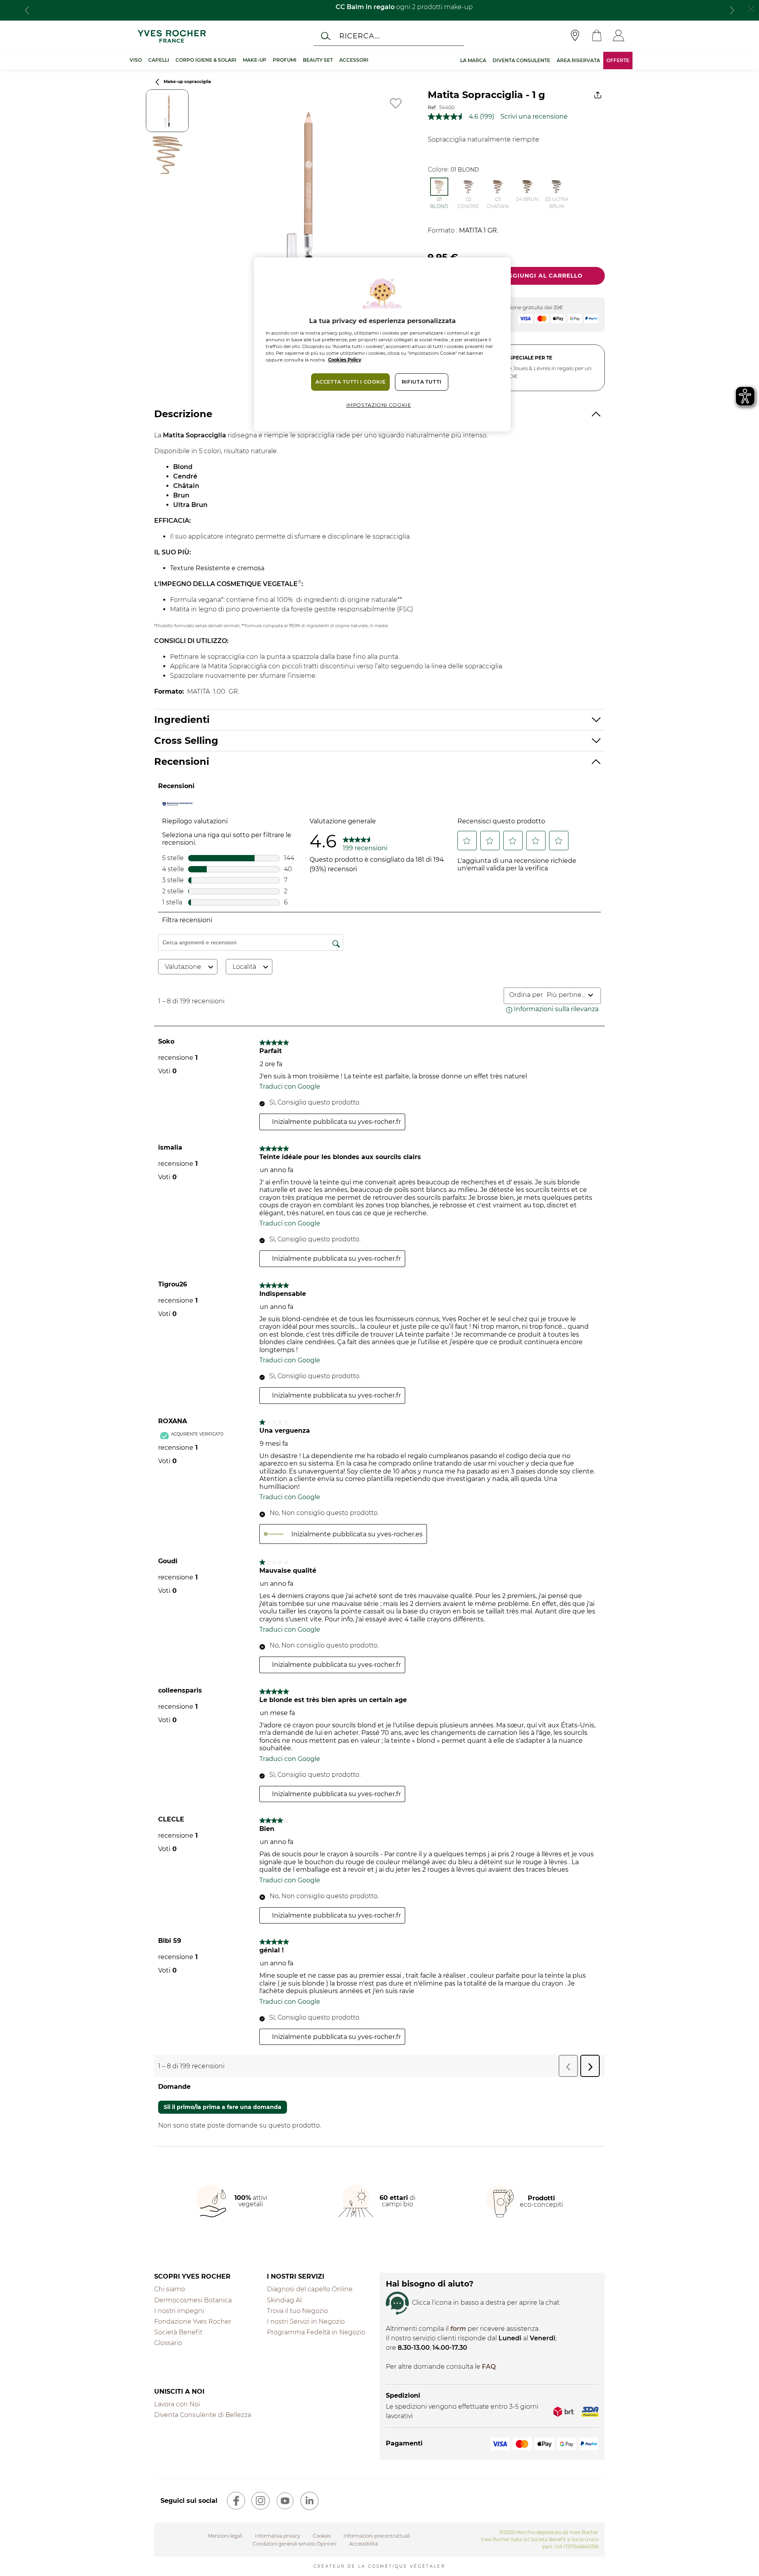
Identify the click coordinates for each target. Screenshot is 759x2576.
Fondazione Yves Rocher (193, 2322)
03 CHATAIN (498, 203)
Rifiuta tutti (422, 382)
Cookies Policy (345, 360)
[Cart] (597, 36)
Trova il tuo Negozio (297, 2311)
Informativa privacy (278, 2536)
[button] (467, 841)
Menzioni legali (225, 2536)
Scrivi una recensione (534, 116)
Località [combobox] (244, 967)
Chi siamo (170, 2289)
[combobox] (566, 995)
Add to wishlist (396, 103)
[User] (618, 36)
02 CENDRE (468, 203)
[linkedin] (310, 2501)
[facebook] (236, 2501)
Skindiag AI (284, 2300)
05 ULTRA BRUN (557, 203)
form (458, 2329)
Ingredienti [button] (182, 720)
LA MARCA (473, 60)
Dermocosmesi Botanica (193, 2300)
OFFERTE (618, 60)
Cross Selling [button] (186, 740)
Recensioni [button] (182, 761)
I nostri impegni (179, 2311)
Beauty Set (318, 60)
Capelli (159, 60)
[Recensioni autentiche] (178, 804)
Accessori (354, 60)
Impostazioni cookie (379, 405)
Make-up (255, 60)
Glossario (168, 2343)
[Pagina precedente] (157, 82)
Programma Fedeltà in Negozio (316, 2332)
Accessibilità (363, 2544)
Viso (136, 60)
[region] (382, 344)
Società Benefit (178, 2332)
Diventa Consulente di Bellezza (203, 2415)
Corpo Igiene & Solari (206, 60)
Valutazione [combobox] (183, 967)
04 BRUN (527, 199)
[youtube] (285, 2501)
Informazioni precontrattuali (377, 2536)
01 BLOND (439, 203)
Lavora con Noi (177, 2404)
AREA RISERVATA (578, 60)
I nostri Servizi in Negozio (306, 2322)
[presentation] (27, 10)
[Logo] (172, 36)
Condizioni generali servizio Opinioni (295, 2544)
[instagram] (261, 2501)
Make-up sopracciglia (187, 82)
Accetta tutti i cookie (350, 382)
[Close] (751, 8)
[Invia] (326, 36)
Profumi (285, 60)
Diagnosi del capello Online (310, 2289)
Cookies (322, 2536)
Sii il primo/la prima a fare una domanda (223, 2107)
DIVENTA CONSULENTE (521, 60)
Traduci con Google (290, 1087)
